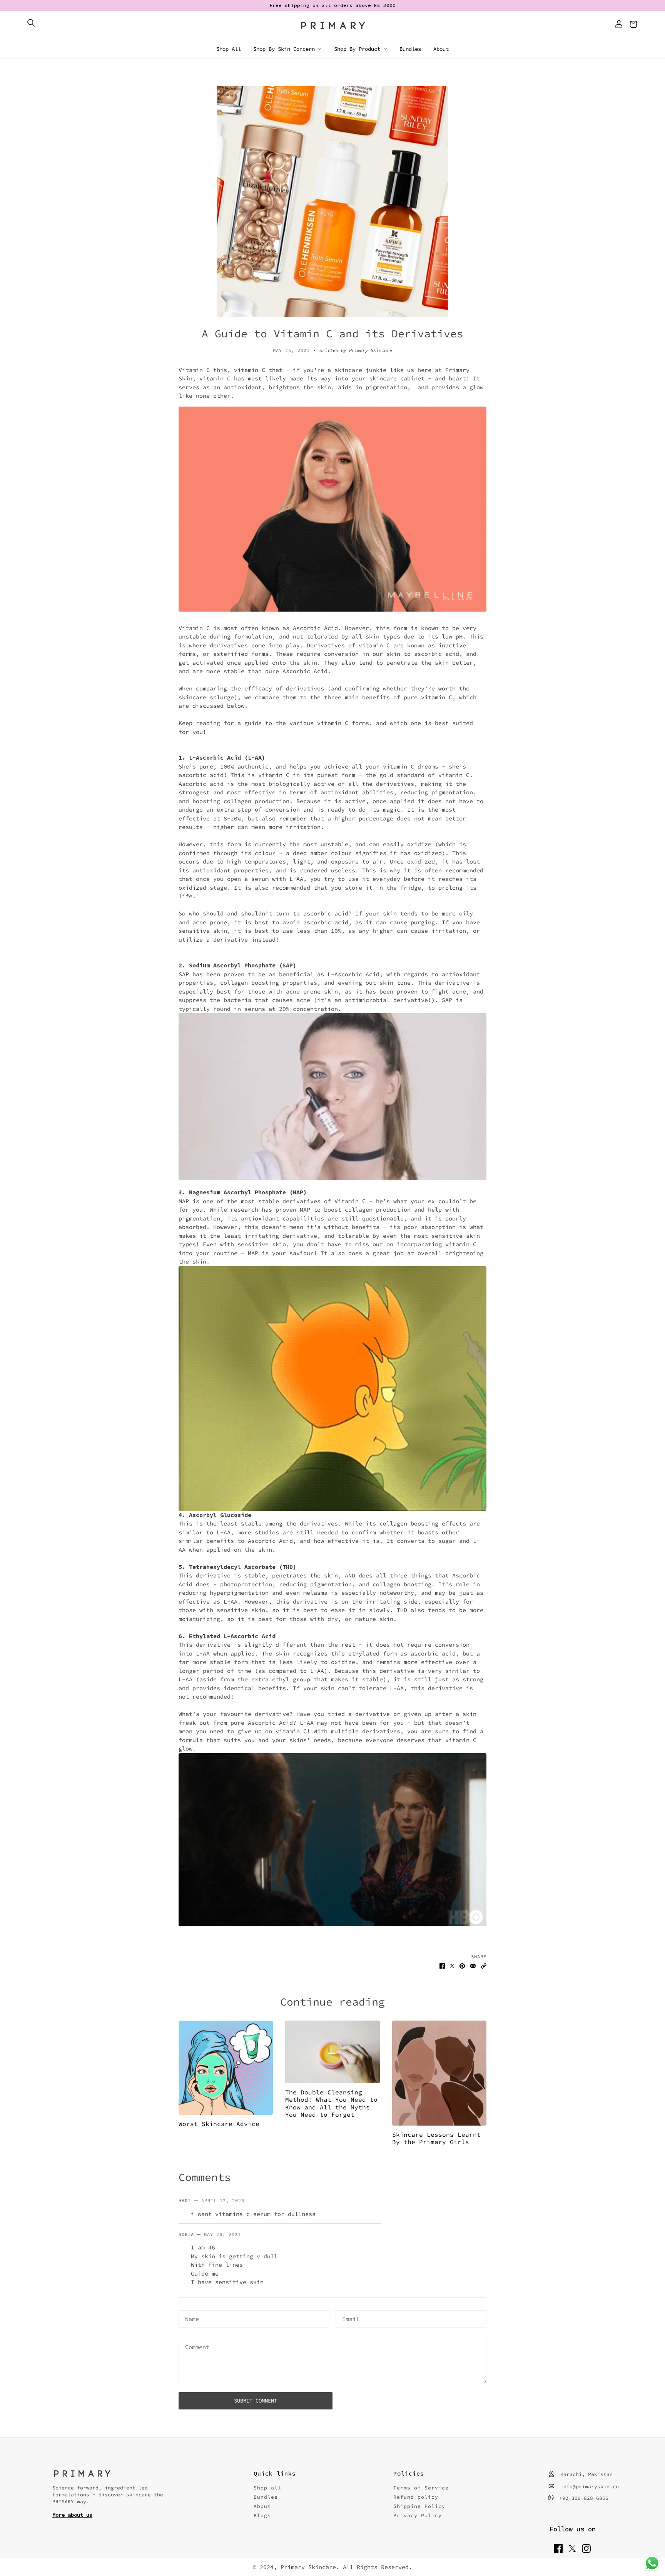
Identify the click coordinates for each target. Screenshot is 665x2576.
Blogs (262, 2515)
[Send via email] (473, 1966)
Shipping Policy (419, 2506)
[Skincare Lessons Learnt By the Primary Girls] (439, 2073)
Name (191, 2318)
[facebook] (558, 2548)
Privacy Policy (418, 2515)
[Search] (31, 23)
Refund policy (416, 2497)
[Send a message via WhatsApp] (652, 2563)
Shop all (267, 2488)
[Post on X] (452, 1966)
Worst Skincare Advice (219, 2124)
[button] (484, 1966)
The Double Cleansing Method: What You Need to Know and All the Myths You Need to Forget (331, 2103)
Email (349, 2318)
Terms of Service (421, 2488)
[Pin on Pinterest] (462, 1966)
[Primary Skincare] (333, 26)
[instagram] (586, 2548)
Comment (195, 2347)
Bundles (266, 2497)
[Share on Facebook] (442, 1966)
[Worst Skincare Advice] (226, 2068)
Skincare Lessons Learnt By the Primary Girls (436, 2138)
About (262, 2506)
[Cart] (634, 24)
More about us (72, 2515)
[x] (572, 2548)
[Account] (619, 24)
